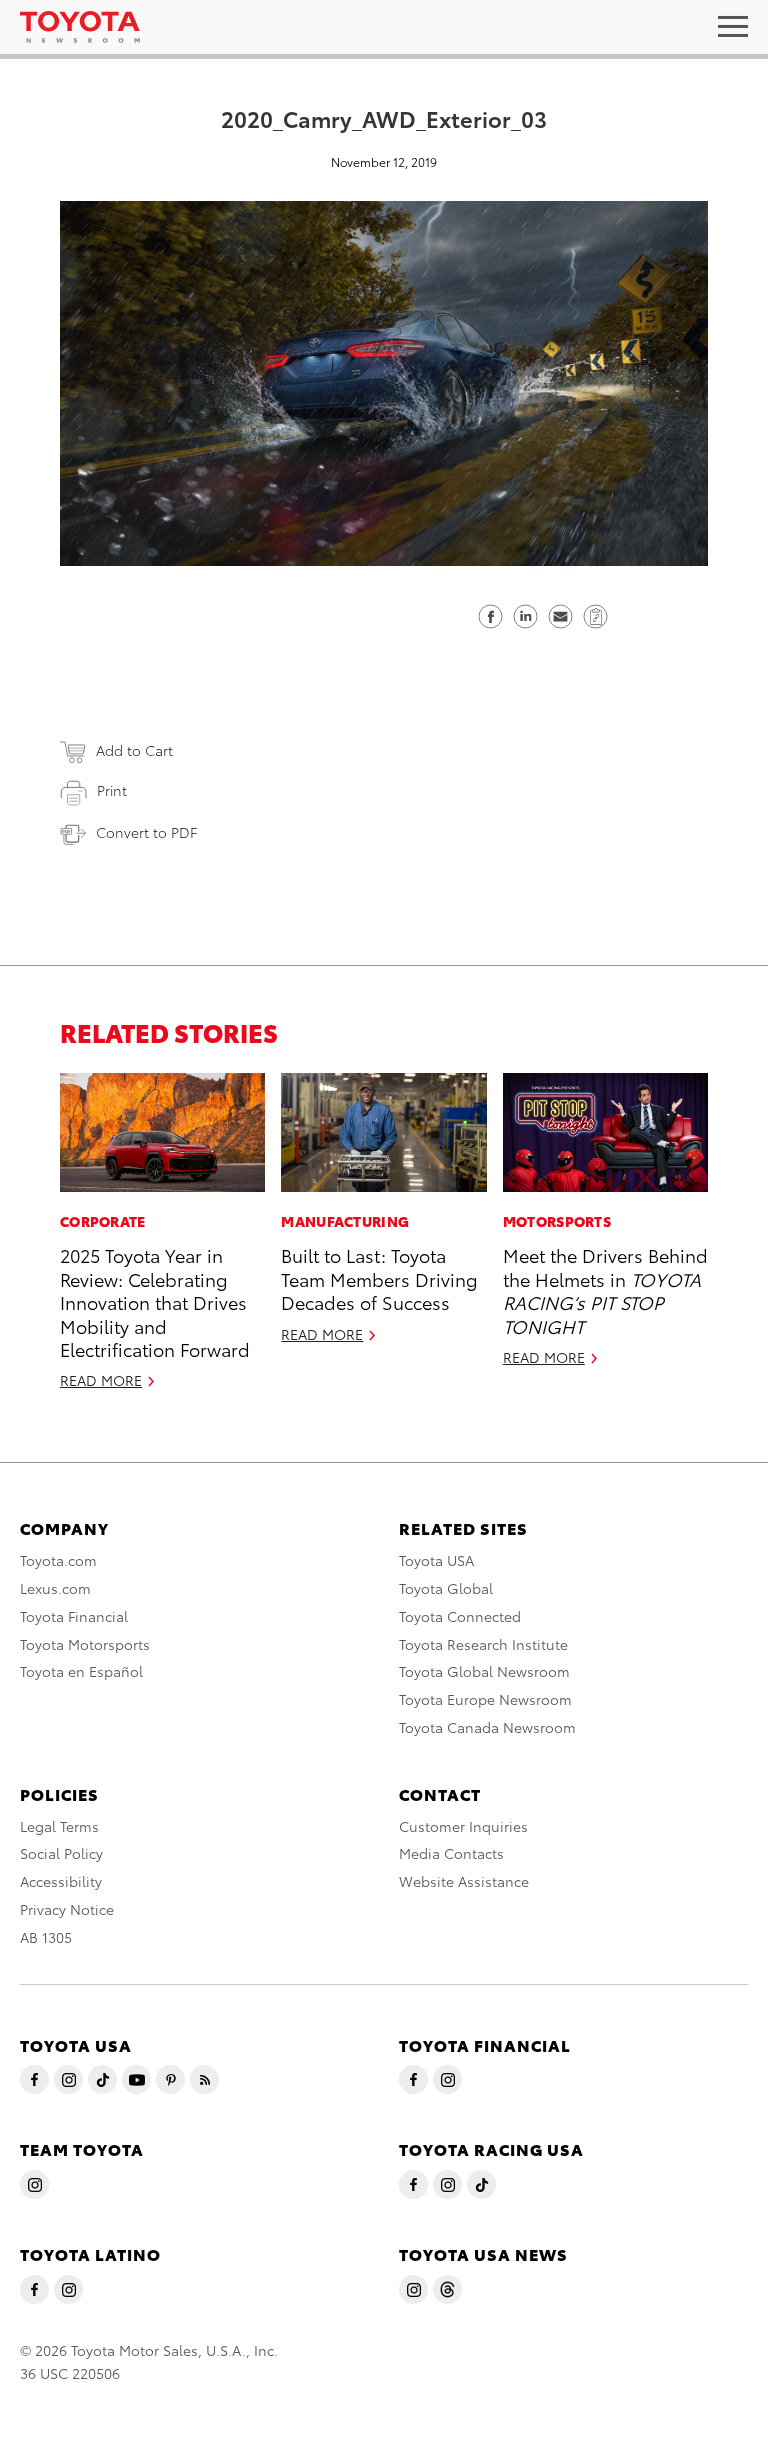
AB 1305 (46, 1937)
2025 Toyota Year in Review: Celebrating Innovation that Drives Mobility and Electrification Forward (155, 1301)
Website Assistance (464, 1881)
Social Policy (61, 1853)
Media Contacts (451, 1853)
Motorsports (557, 1221)
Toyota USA (436, 1560)
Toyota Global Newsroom (484, 1671)
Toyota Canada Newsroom (487, 1727)
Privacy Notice (67, 1909)
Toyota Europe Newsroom (485, 1699)
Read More (101, 1380)
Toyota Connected (460, 1616)
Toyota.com (58, 1560)
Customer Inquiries (463, 1826)
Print (112, 790)
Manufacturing (345, 1221)
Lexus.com (55, 1588)
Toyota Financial (74, 1616)
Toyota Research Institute (483, 1644)
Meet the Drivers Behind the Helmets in (605, 1289)
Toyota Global (446, 1588)
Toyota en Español (81, 1671)
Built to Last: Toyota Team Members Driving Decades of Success (379, 1278)
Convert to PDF (146, 832)
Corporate (103, 1221)
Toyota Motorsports (85, 1644)
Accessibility (61, 1881)
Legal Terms (59, 1826)
